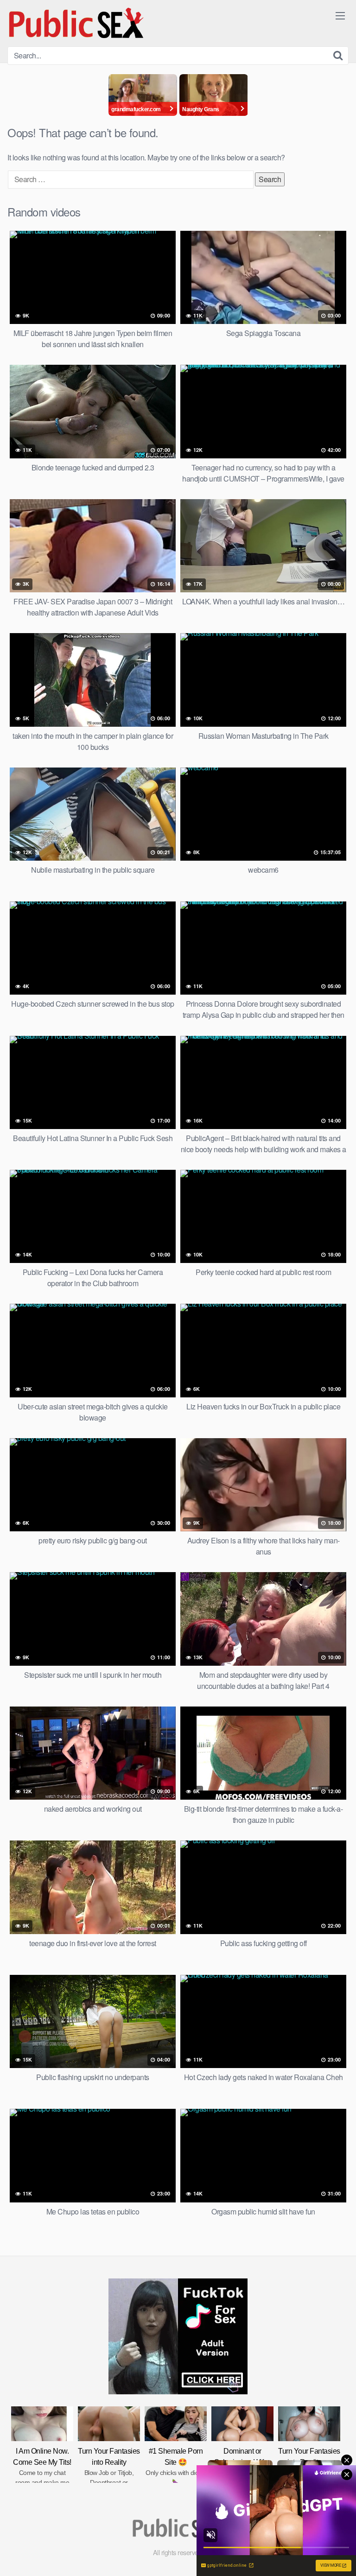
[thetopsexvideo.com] (77, 23)
